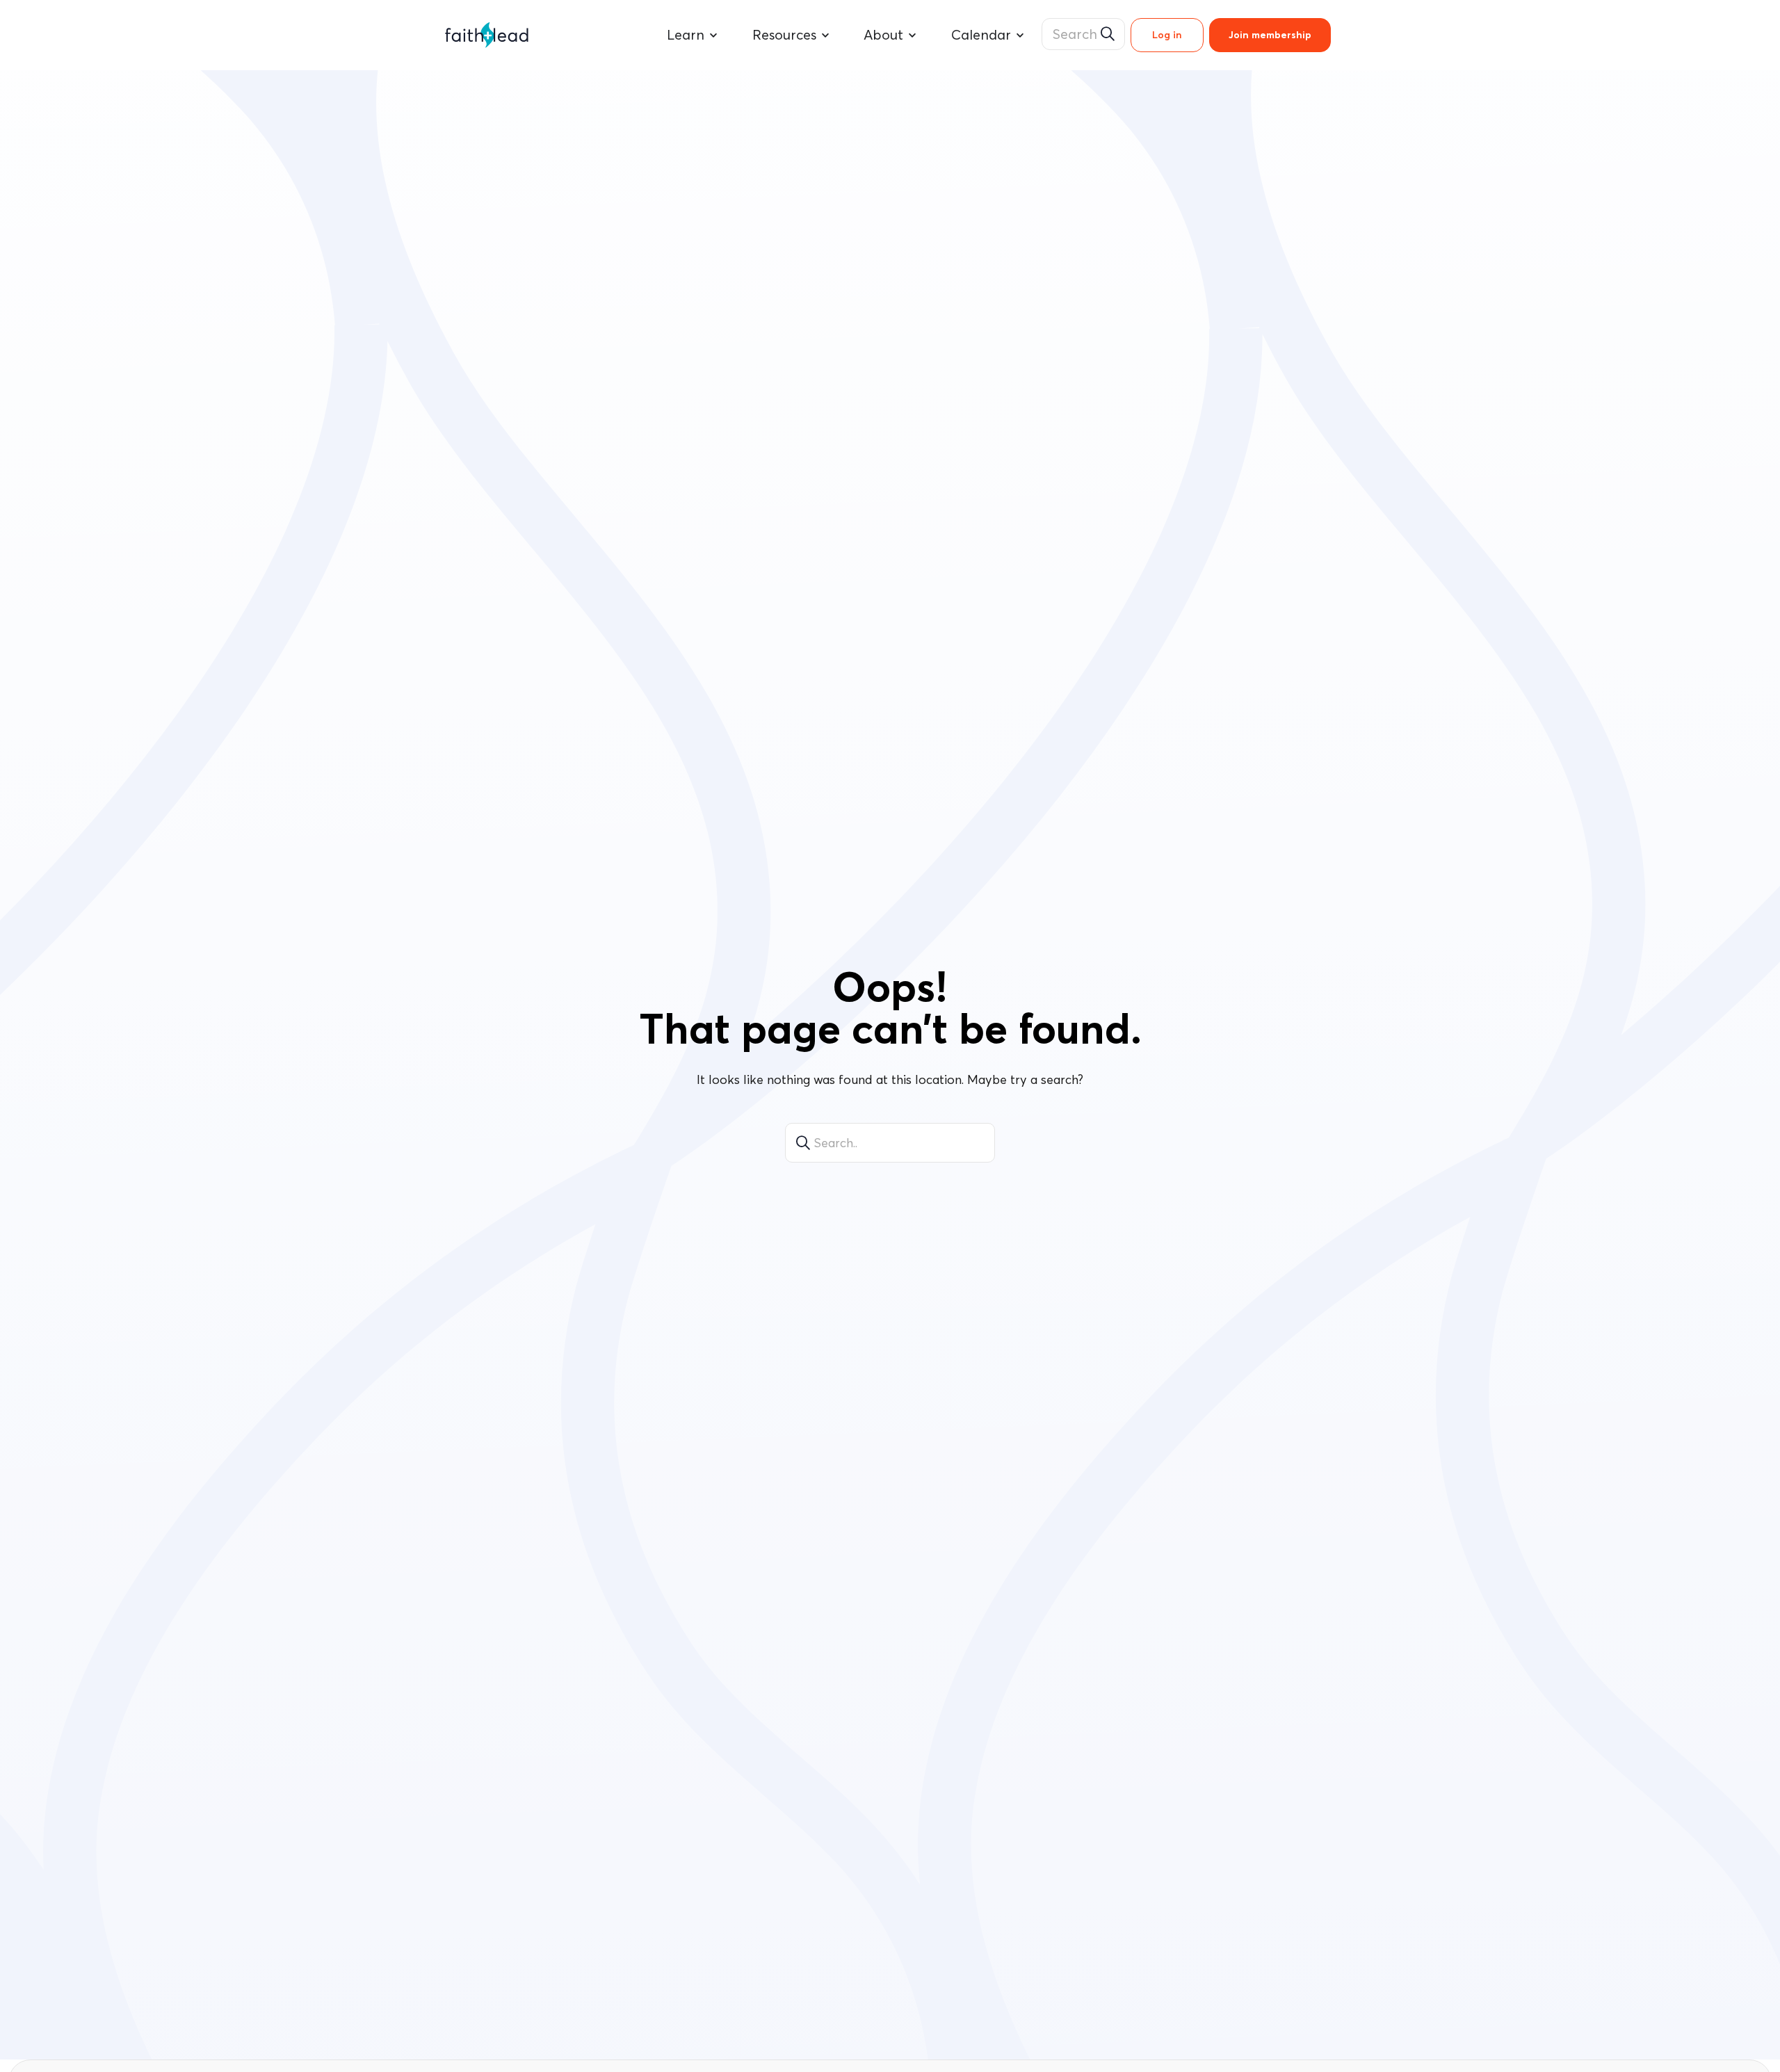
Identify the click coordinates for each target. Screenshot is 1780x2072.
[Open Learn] (713, 35)
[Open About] (912, 35)
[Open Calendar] (1020, 35)
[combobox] (1083, 34)
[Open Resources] (825, 35)
